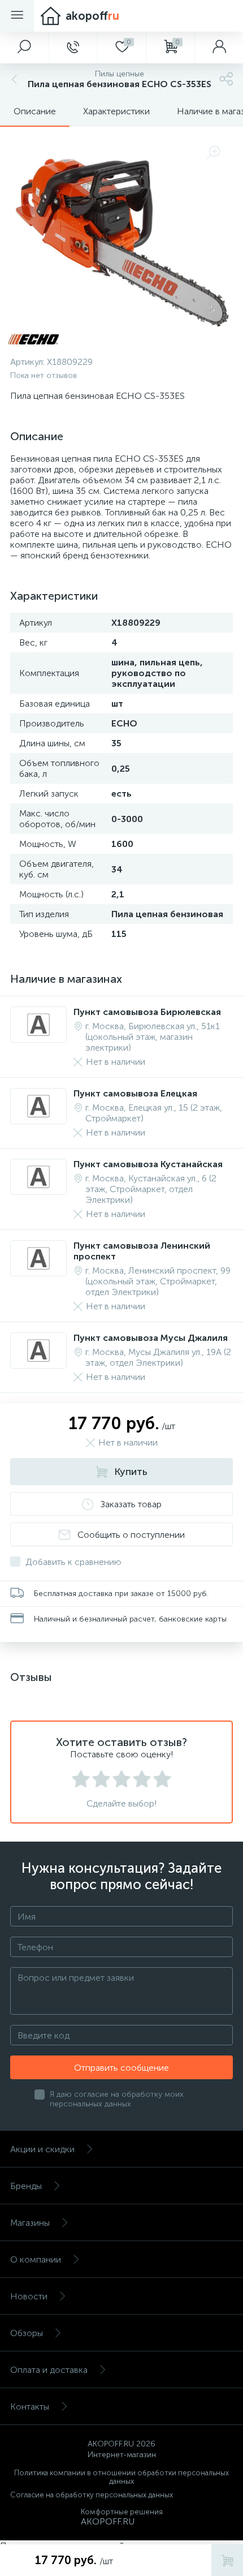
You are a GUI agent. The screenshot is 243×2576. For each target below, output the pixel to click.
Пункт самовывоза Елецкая (135, 1093)
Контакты (30, 2407)
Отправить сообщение (121, 2068)
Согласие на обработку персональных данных (92, 2495)
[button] (24, 48)
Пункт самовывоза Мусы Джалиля (151, 1338)
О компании (36, 2259)
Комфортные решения (122, 2512)
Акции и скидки (42, 2149)
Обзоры (27, 2333)
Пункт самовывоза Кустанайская (148, 1164)
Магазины (30, 2223)
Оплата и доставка (49, 2370)
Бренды (26, 2186)
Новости (29, 2296)
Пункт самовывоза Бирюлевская (147, 1012)
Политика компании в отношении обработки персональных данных (121, 2477)
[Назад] (13, 79)
